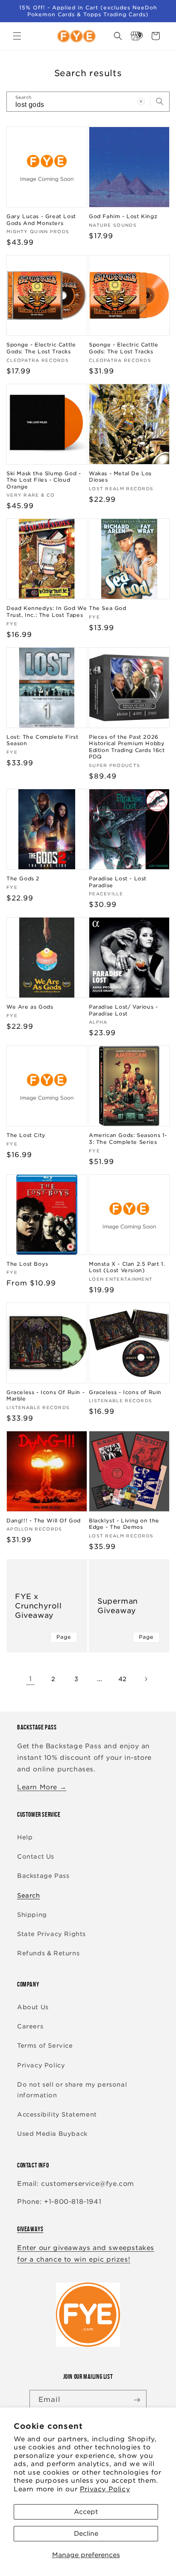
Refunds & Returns (48, 1953)
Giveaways (30, 2229)
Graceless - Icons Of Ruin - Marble (45, 1396)
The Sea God (108, 608)
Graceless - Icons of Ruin (125, 1392)
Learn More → (42, 1787)
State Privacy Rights (51, 1934)
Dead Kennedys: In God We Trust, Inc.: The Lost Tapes (47, 611)
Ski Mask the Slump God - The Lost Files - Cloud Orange (44, 480)
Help (25, 1837)
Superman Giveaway (118, 1606)
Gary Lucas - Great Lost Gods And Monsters (41, 220)
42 (123, 1679)
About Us (33, 2007)
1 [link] (31, 1679)
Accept (86, 2512)
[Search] (160, 101)
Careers (30, 2026)
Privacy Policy (105, 2489)
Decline (86, 2534)
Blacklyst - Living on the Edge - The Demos (124, 1524)
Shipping (32, 1915)
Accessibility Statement (57, 2114)
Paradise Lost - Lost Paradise (118, 882)
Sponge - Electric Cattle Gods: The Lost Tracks (41, 348)
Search (29, 1895)
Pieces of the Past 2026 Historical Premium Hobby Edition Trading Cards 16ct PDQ (127, 747)
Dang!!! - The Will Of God (44, 1520)
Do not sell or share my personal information (72, 2090)
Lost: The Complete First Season (42, 740)
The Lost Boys (27, 1264)
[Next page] (146, 1679)
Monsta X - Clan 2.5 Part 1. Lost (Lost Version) (127, 1267)
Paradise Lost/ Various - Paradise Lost (123, 1010)
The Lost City (26, 1135)
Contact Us (36, 1856)
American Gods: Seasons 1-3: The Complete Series (128, 1138)
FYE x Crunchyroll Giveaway (38, 1606)
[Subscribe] (137, 2400)
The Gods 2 (23, 878)
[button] (17, 36)
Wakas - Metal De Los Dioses (120, 477)
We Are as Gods (30, 1007)
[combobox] (88, 102)
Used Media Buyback (52, 2134)
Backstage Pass (43, 1876)
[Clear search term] (141, 101)
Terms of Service (45, 2046)
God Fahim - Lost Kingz (123, 216)
